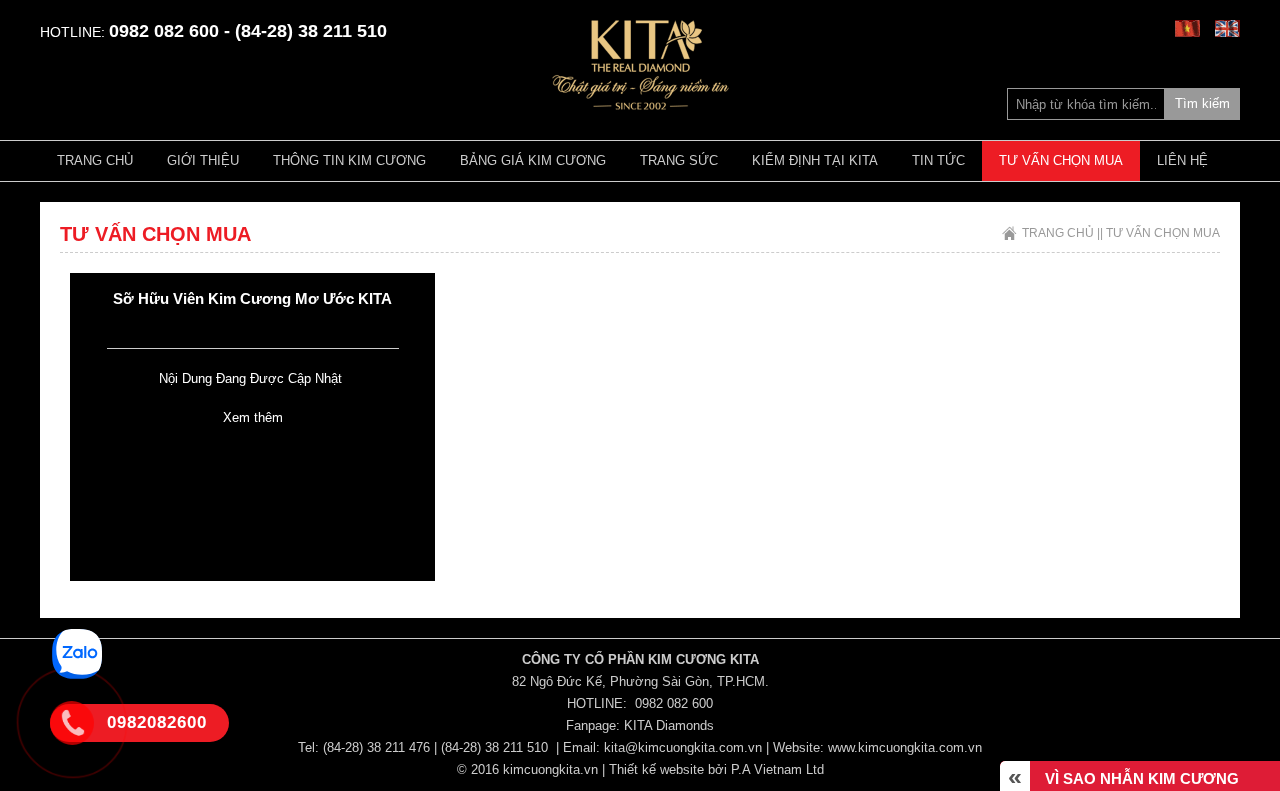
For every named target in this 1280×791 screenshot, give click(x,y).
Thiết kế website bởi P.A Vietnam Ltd (716, 769)
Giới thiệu (203, 160)
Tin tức (938, 160)
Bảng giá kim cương (533, 160)
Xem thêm (253, 417)
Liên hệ (1182, 160)
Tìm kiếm (1202, 103)
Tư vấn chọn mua (1061, 160)
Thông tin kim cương (349, 160)
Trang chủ (95, 160)
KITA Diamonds (669, 725)
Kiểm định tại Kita (815, 160)
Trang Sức (679, 160)
